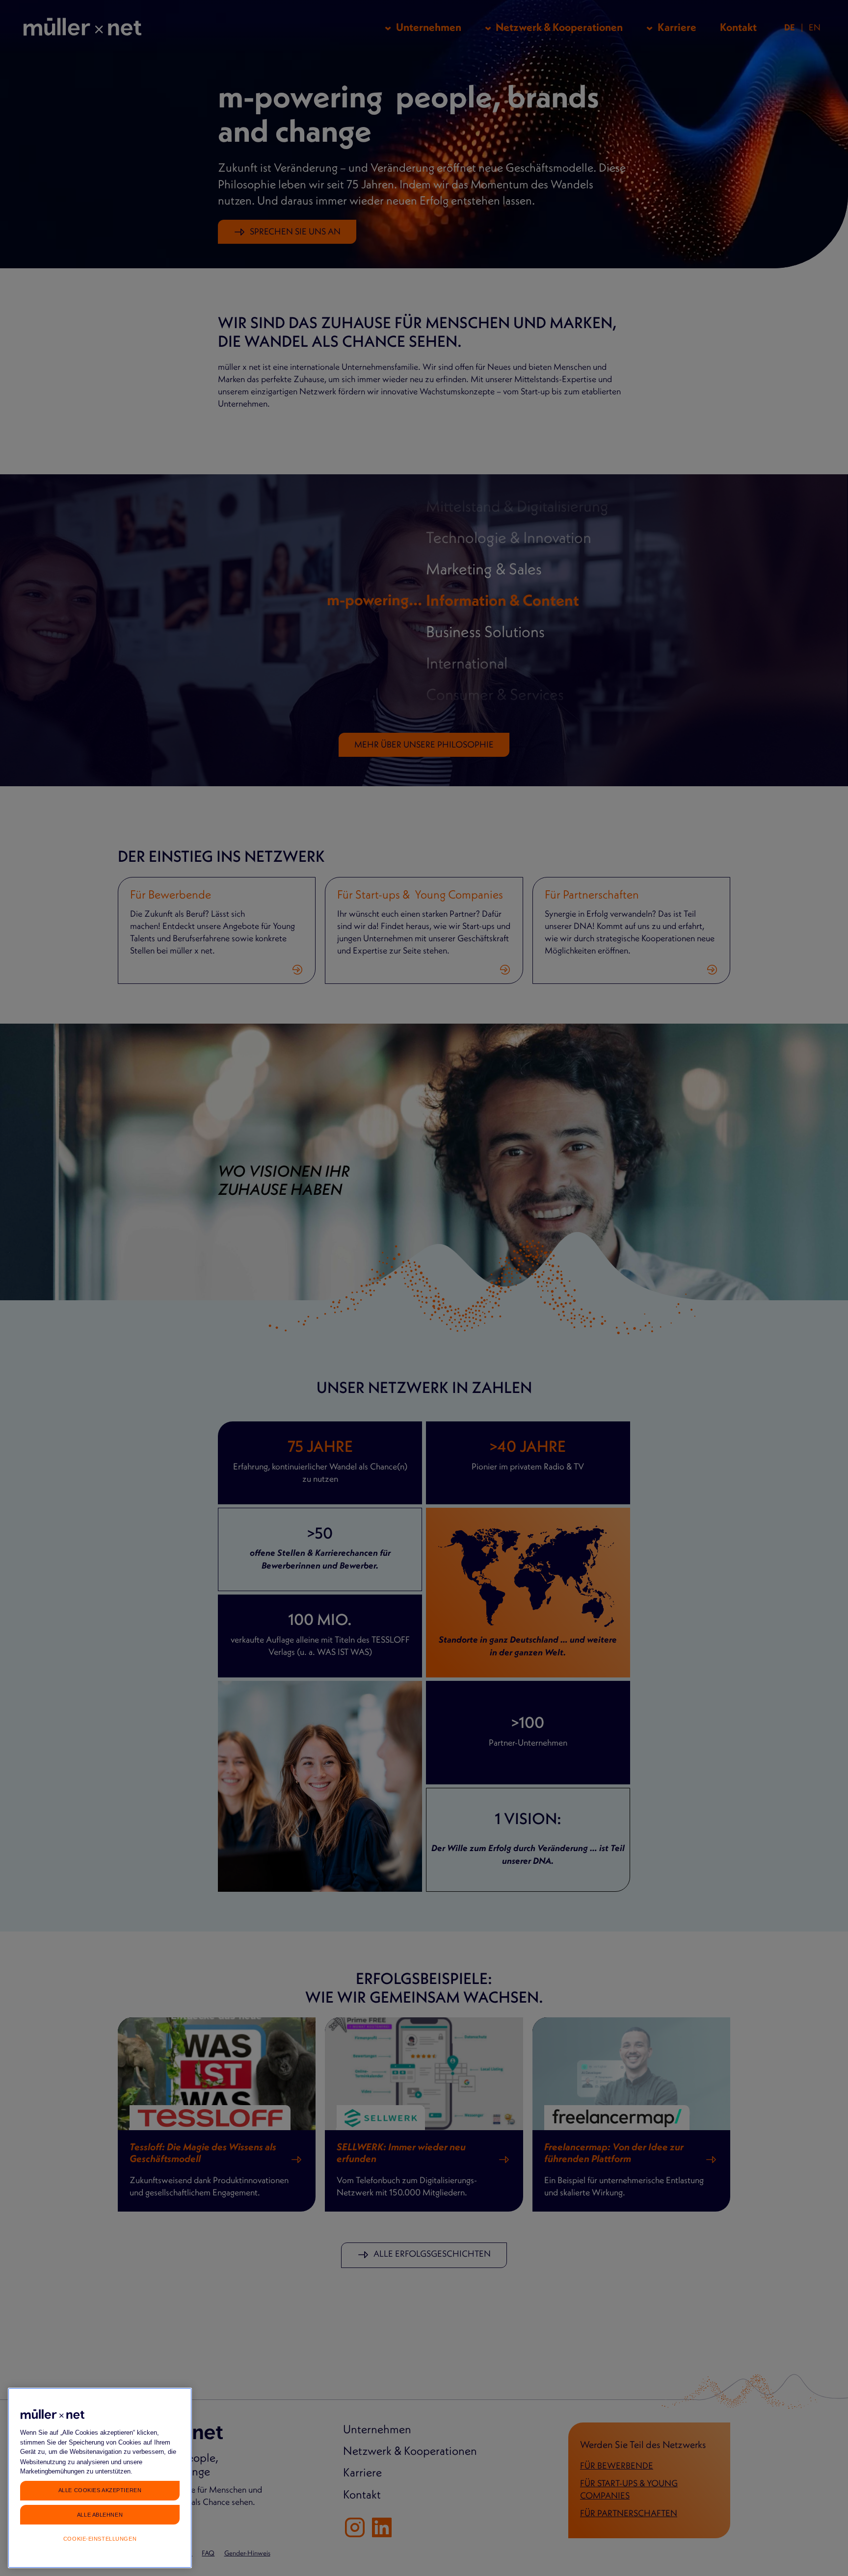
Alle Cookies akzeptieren (100, 2490)
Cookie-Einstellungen (100, 2539)
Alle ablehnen (100, 2514)
